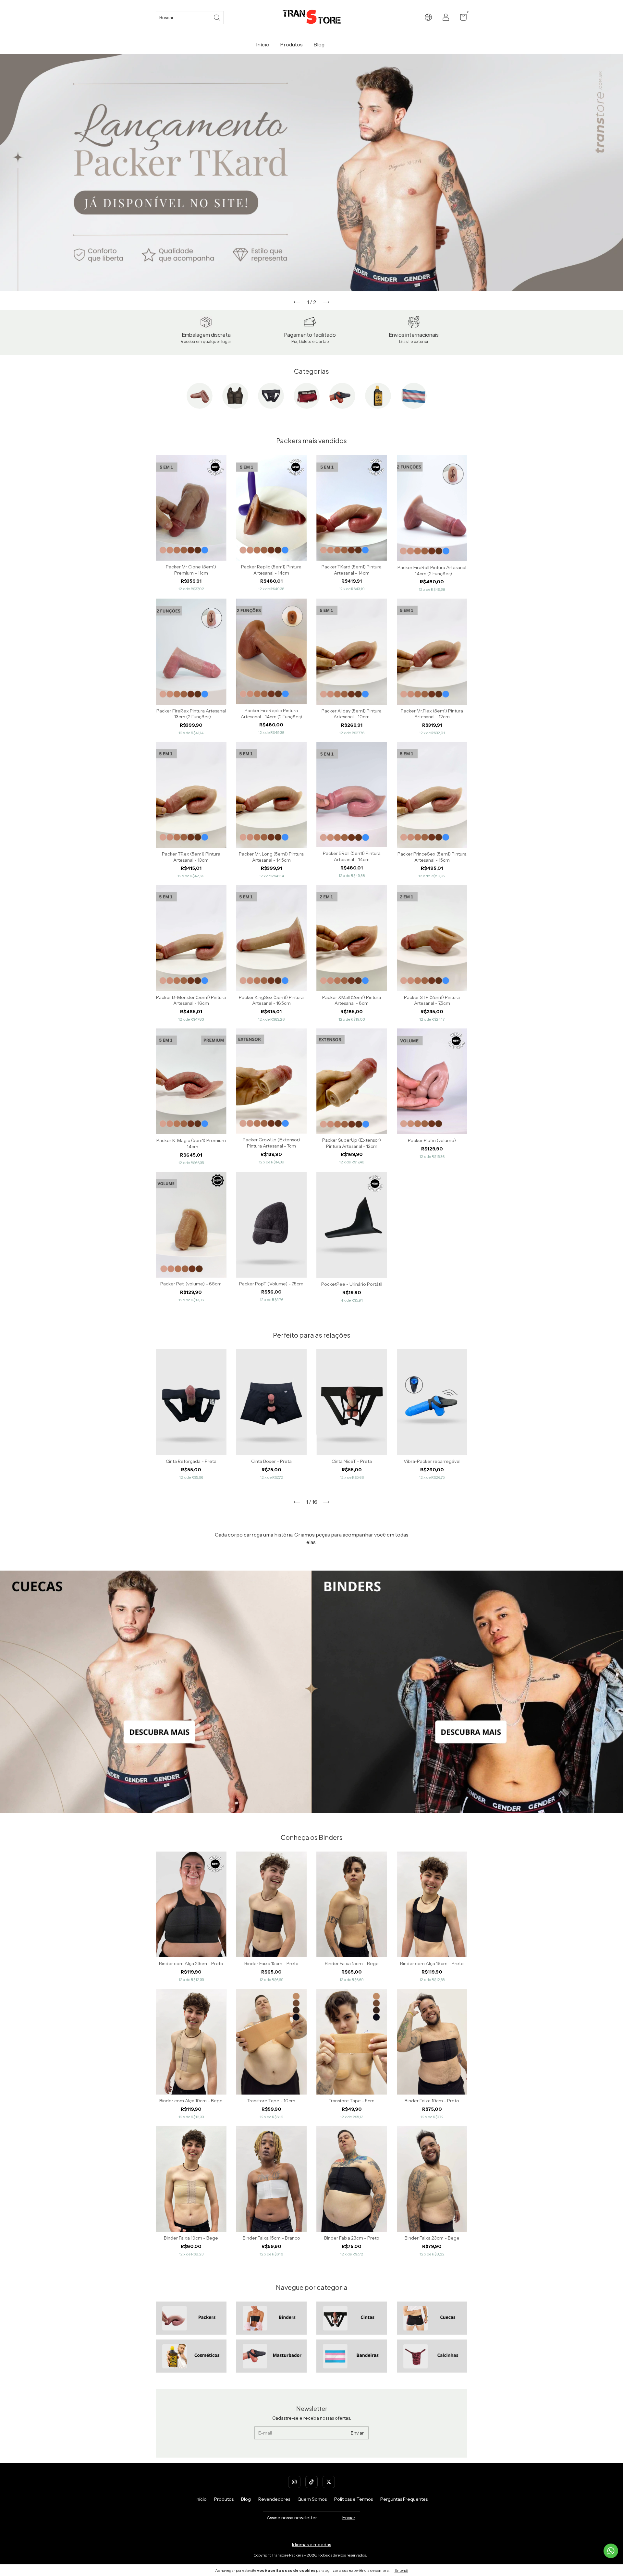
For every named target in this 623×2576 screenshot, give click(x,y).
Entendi (401, 2570)
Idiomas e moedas (311, 2545)
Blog (319, 44)
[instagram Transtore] (294, 2482)
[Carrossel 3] (352, 2318)
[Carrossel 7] (352, 2356)
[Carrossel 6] (272, 2356)
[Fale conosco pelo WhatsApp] (611, 2551)
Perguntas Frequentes (404, 2499)
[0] (461, 18)
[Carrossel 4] (432, 2318)
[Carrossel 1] (156, 1692)
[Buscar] (217, 17)
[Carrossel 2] (467, 1692)
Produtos (291, 44)
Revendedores (274, 2499)
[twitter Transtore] (329, 2482)
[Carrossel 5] (191, 2356)
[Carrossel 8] (432, 2356)
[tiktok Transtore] (311, 2482)
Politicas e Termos (354, 2499)
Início (263, 44)
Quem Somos (312, 2499)
